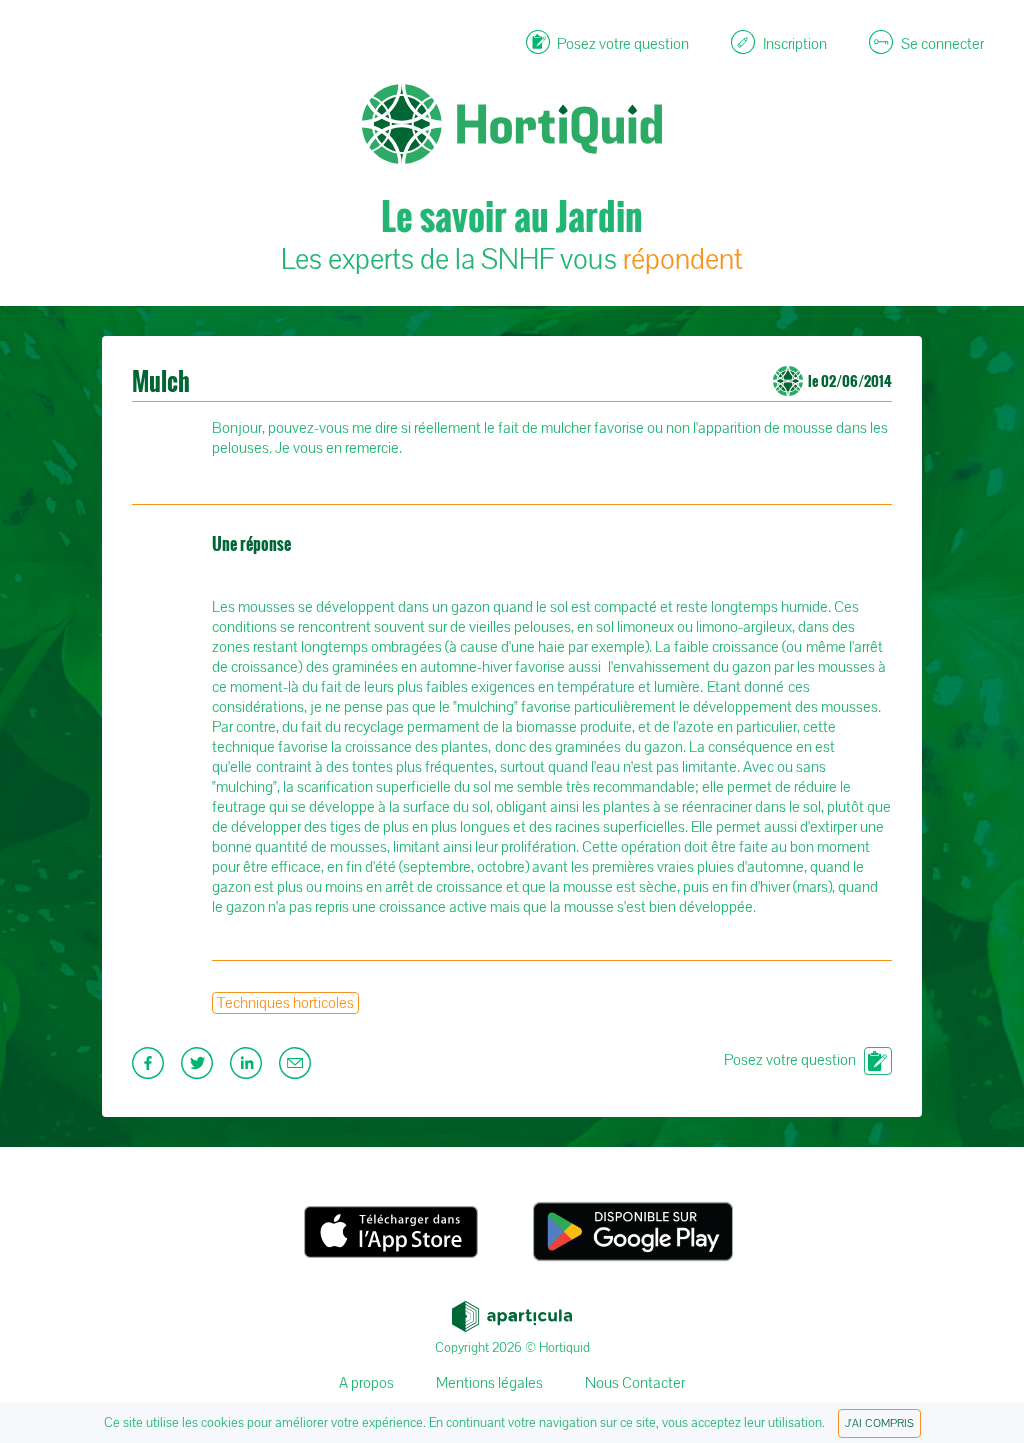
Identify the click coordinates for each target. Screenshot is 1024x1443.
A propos (366, 1383)
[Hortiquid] (512, 60)
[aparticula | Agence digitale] (512, 1311)
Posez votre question (790, 1060)
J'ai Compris (879, 1423)
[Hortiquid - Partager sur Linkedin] (248, 1069)
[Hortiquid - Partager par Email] (297, 1069)
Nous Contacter (635, 1383)
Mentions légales (489, 1383)
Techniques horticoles (285, 1003)
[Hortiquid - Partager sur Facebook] (150, 1069)
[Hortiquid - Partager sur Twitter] (199, 1069)
